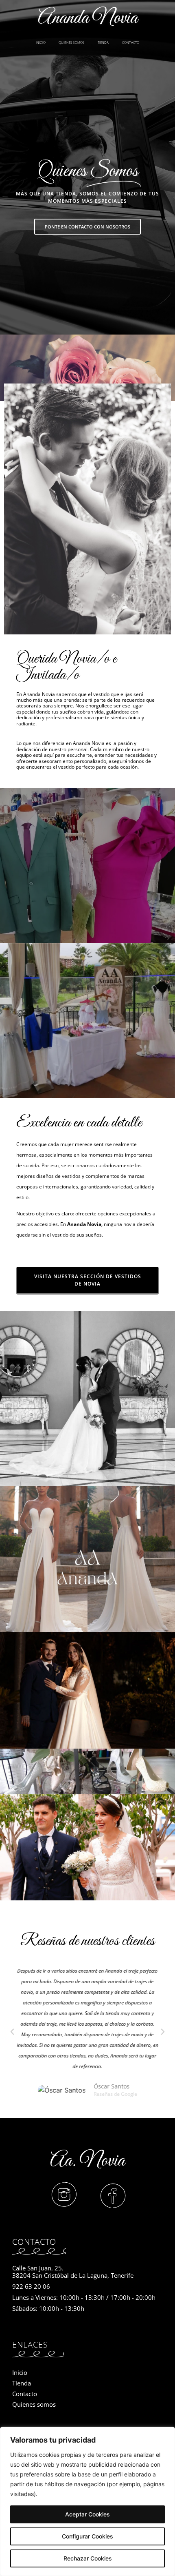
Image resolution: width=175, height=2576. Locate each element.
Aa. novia (87, 2161)
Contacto (34, 2242)
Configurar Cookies (87, 2536)
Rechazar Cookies (88, 2558)
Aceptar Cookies (87, 2514)
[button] (12, 2032)
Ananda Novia (88, 18)
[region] (87, 2501)
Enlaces (30, 2344)
